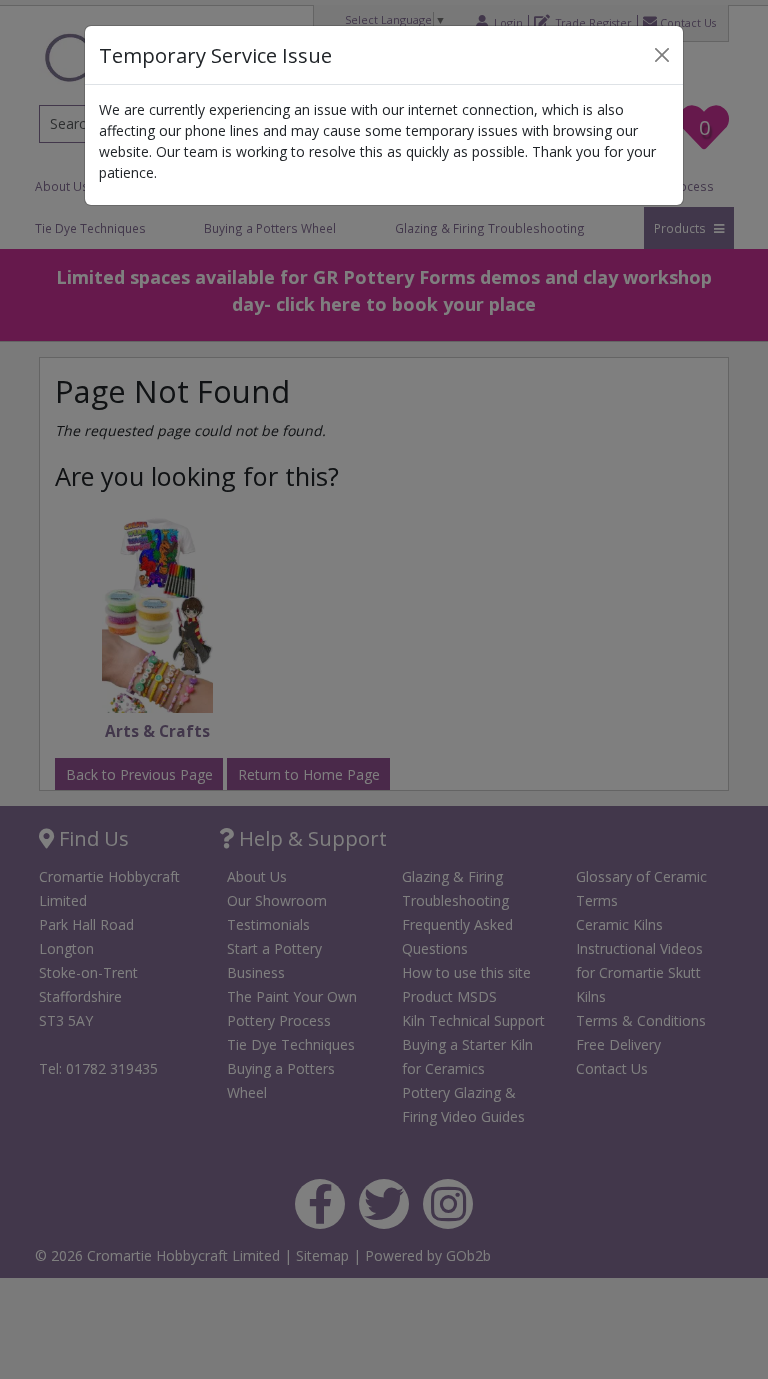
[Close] (662, 55)
